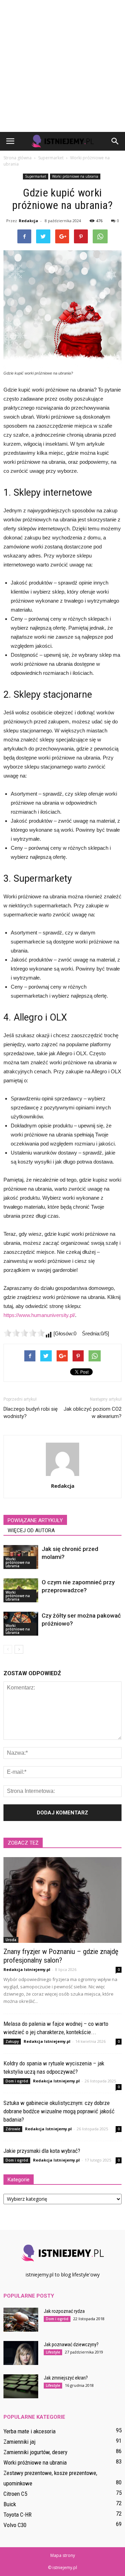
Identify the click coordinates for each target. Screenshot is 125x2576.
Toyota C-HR (18, 2515)
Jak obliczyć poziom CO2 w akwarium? (93, 1413)
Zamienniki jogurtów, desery (35, 2452)
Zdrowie (13, 2129)
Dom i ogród (17, 2081)
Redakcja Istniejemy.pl (27, 1969)
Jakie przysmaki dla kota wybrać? (42, 2151)
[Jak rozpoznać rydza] (21, 2320)
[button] (115, 141)
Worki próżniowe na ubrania (75, 176)
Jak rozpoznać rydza (64, 2311)
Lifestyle (53, 2352)
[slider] (24, 1333)
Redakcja (28, 221)
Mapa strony (63, 2555)
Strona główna (18, 158)
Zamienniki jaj (19, 2442)
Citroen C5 (15, 2494)
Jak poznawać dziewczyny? (71, 2344)
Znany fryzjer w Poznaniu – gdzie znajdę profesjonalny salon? (61, 1956)
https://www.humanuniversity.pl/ (39, 1315)
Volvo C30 (15, 2525)
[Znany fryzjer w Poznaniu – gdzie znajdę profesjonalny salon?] (62, 1900)
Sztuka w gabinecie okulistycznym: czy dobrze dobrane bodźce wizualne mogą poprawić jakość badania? (59, 2111)
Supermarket (36, 176)
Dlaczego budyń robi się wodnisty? (31, 1413)
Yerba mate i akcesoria (30, 2431)
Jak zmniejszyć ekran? (66, 2378)
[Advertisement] (62, 66)
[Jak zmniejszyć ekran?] (21, 2386)
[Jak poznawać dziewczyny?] (21, 2353)
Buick (10, 2504)
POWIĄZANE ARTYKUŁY (35, 1520)
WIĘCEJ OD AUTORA (31, 1530)
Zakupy (12, 2041)
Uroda (11, 1940)
